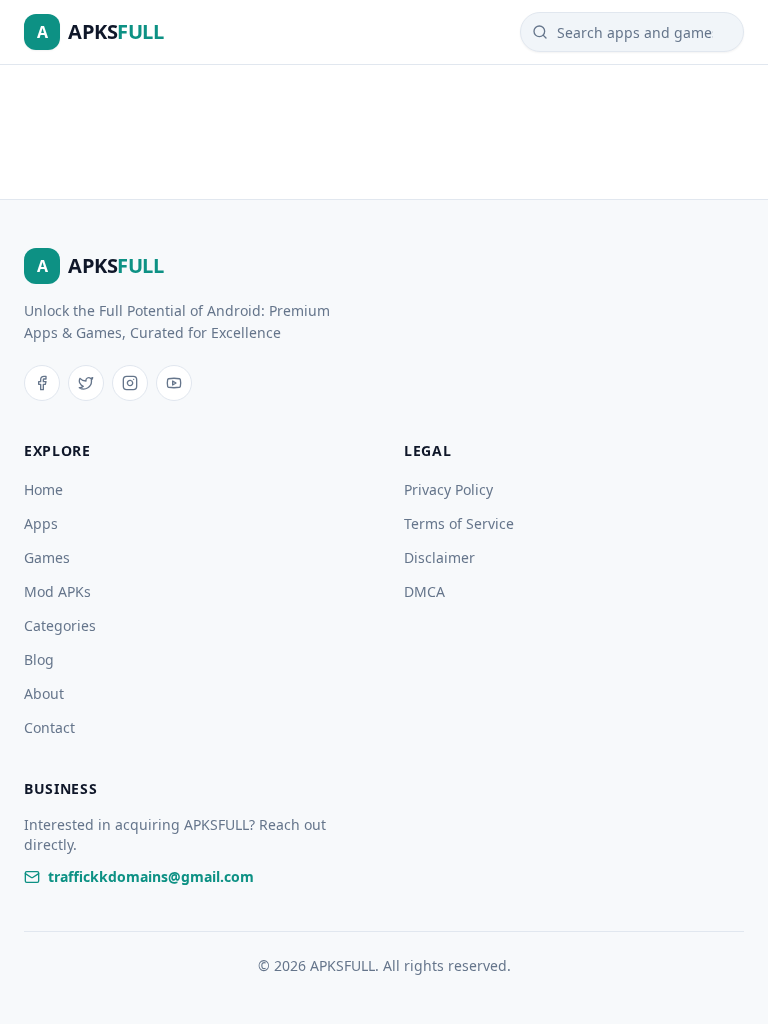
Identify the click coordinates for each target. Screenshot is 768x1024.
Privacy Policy (448, 489)
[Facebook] (42, 383)
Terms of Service (459, 523)
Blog (39, 659)
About (44, 693)
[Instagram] (130, 383)
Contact (49, 727)
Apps (41, 523)
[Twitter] (86, 383)
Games (47, 557)
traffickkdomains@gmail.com (151, 876)
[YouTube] (174, 383)
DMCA (424, 591)
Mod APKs (57, 591)
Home (43, 489)
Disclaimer (439, 557)
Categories (60, 625)
